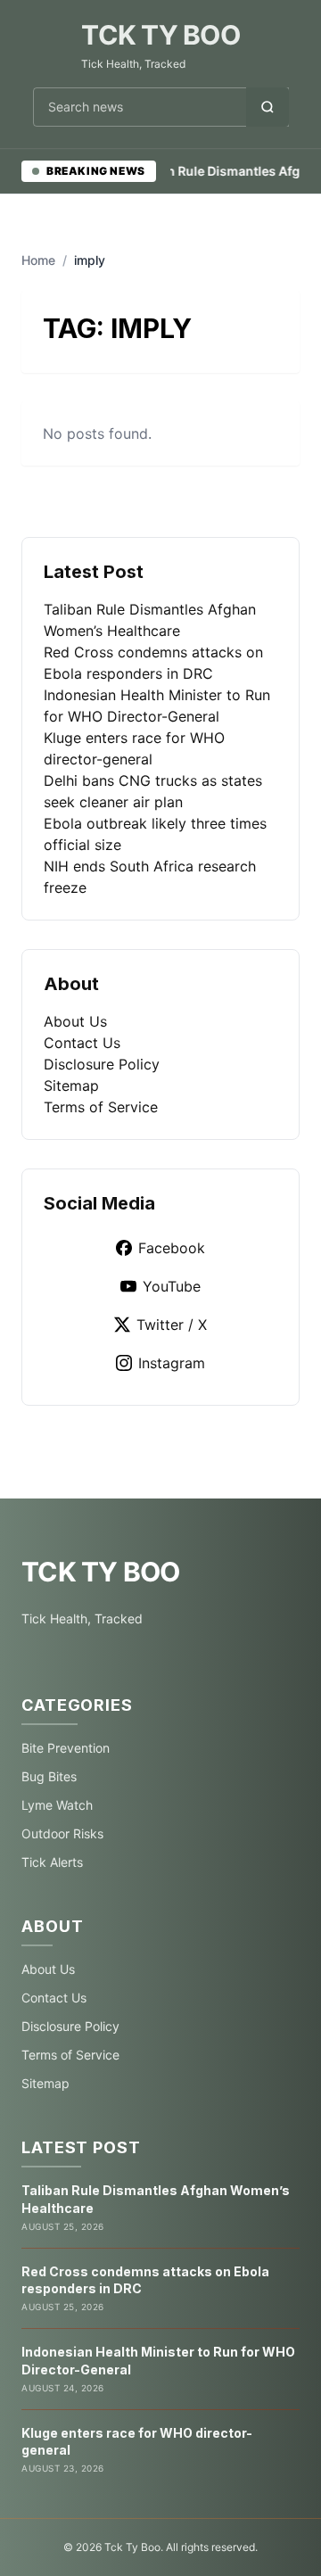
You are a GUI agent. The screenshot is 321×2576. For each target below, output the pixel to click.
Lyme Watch (57, 1805)
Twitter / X (172, 1325)
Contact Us (82, 1043)
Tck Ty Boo (160, 35)
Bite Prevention (66, 1748)
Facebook (172, 1248)
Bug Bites (49, 1776)
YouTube (172, 1286)
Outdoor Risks (62, 1833)
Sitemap (71, 1086)
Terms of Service (101, 1107)
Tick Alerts (52, 1862)
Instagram (172, 1363)
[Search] (267, 107)
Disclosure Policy (102, 1064)
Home (38, 260)
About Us (75, 1021)
